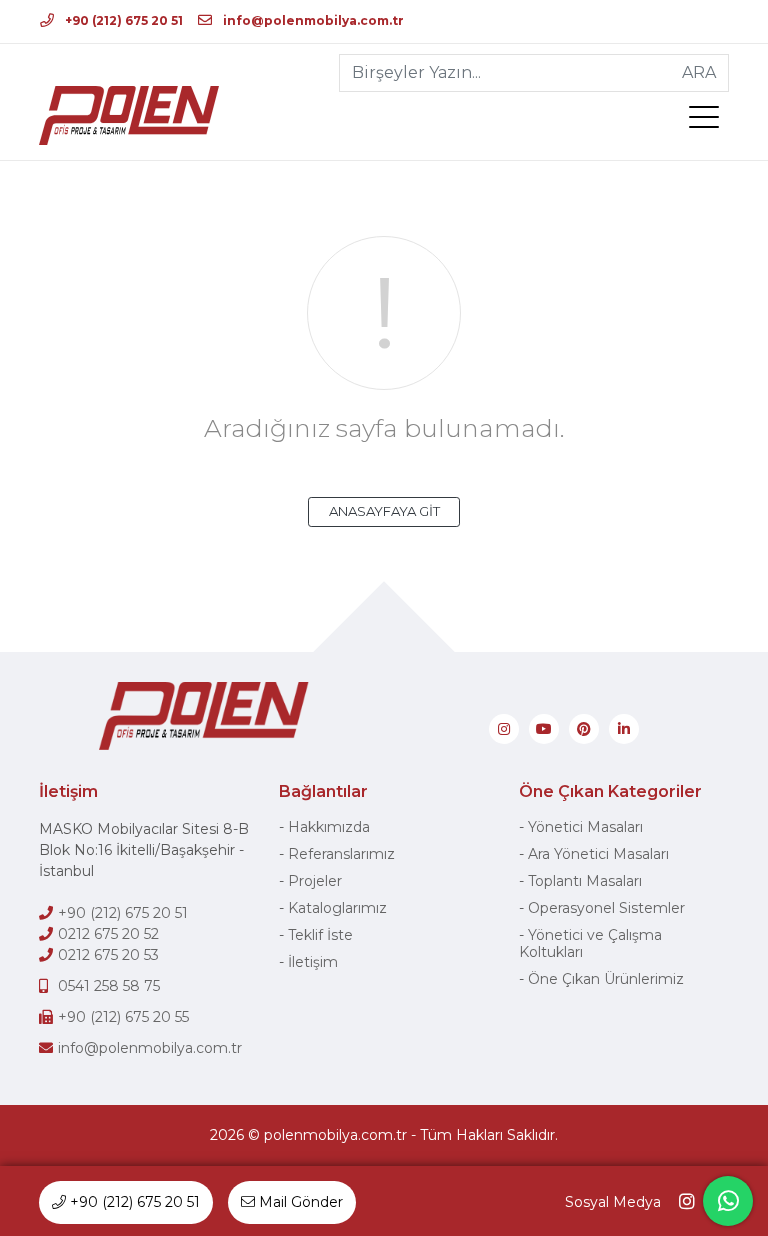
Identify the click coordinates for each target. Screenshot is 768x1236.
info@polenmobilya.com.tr (312, 20)
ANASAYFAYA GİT (384, 511)
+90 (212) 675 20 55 (123, 1017)
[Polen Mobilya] (129, 115)
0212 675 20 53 (108, 955)
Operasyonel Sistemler (606, 908)
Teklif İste (320, 935)
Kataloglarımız (337, 908)
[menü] (709, 121)
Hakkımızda (329, 827)
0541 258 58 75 (109, 986)
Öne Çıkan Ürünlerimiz (606, 979)
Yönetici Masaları (585, 827)
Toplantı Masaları (585, 881)
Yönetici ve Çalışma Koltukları (590, 943)
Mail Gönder (299, 1202)
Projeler (315, 881)
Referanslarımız (341, 854)
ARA (699, 72)
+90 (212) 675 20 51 (122, 20)
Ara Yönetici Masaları (598, 854)
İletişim (313, 962)
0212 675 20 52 (108, 934)
